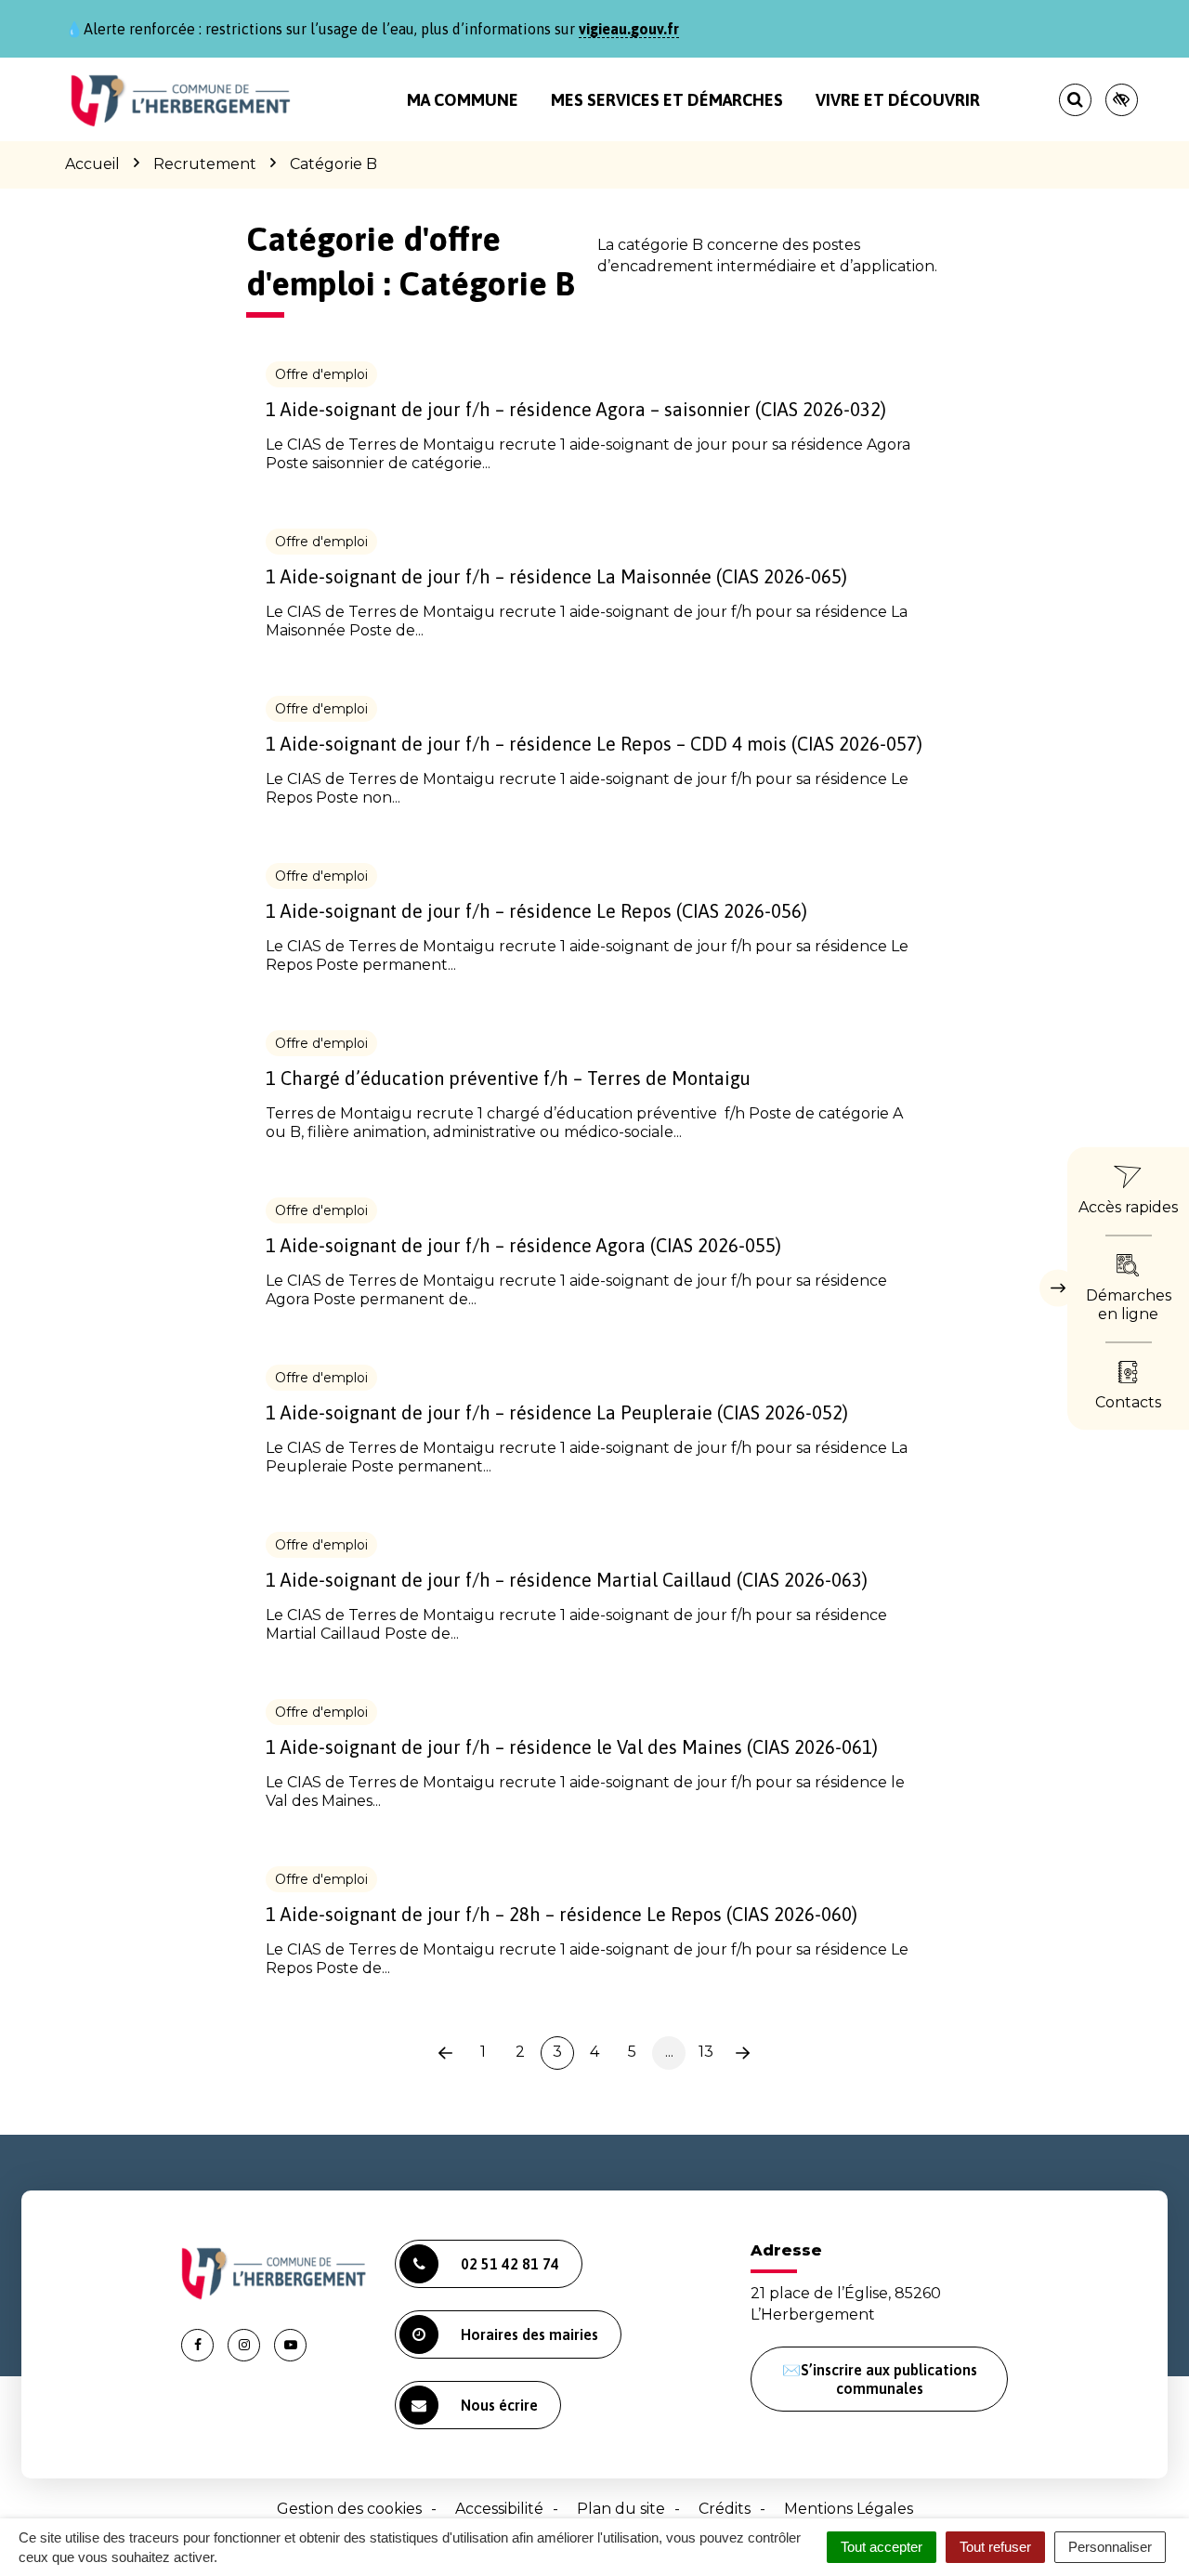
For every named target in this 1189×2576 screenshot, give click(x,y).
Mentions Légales (849, 2509)
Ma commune (463, 100)
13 (706, 2052)
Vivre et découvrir (898, 100)
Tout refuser (995, 2547)
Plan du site (621, 2509)
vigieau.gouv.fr (629, 29)
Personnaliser (1110, 2547)
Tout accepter (882, 2547)
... (669, 2052)
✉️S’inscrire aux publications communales (880, 2379)
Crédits (725, 2509)
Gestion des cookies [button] (349, 2509)
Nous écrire (499, 2405)
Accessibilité (499, 2509)
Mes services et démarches (667, 100)
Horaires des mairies (529, 2334)
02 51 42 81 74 (510, 2264)
